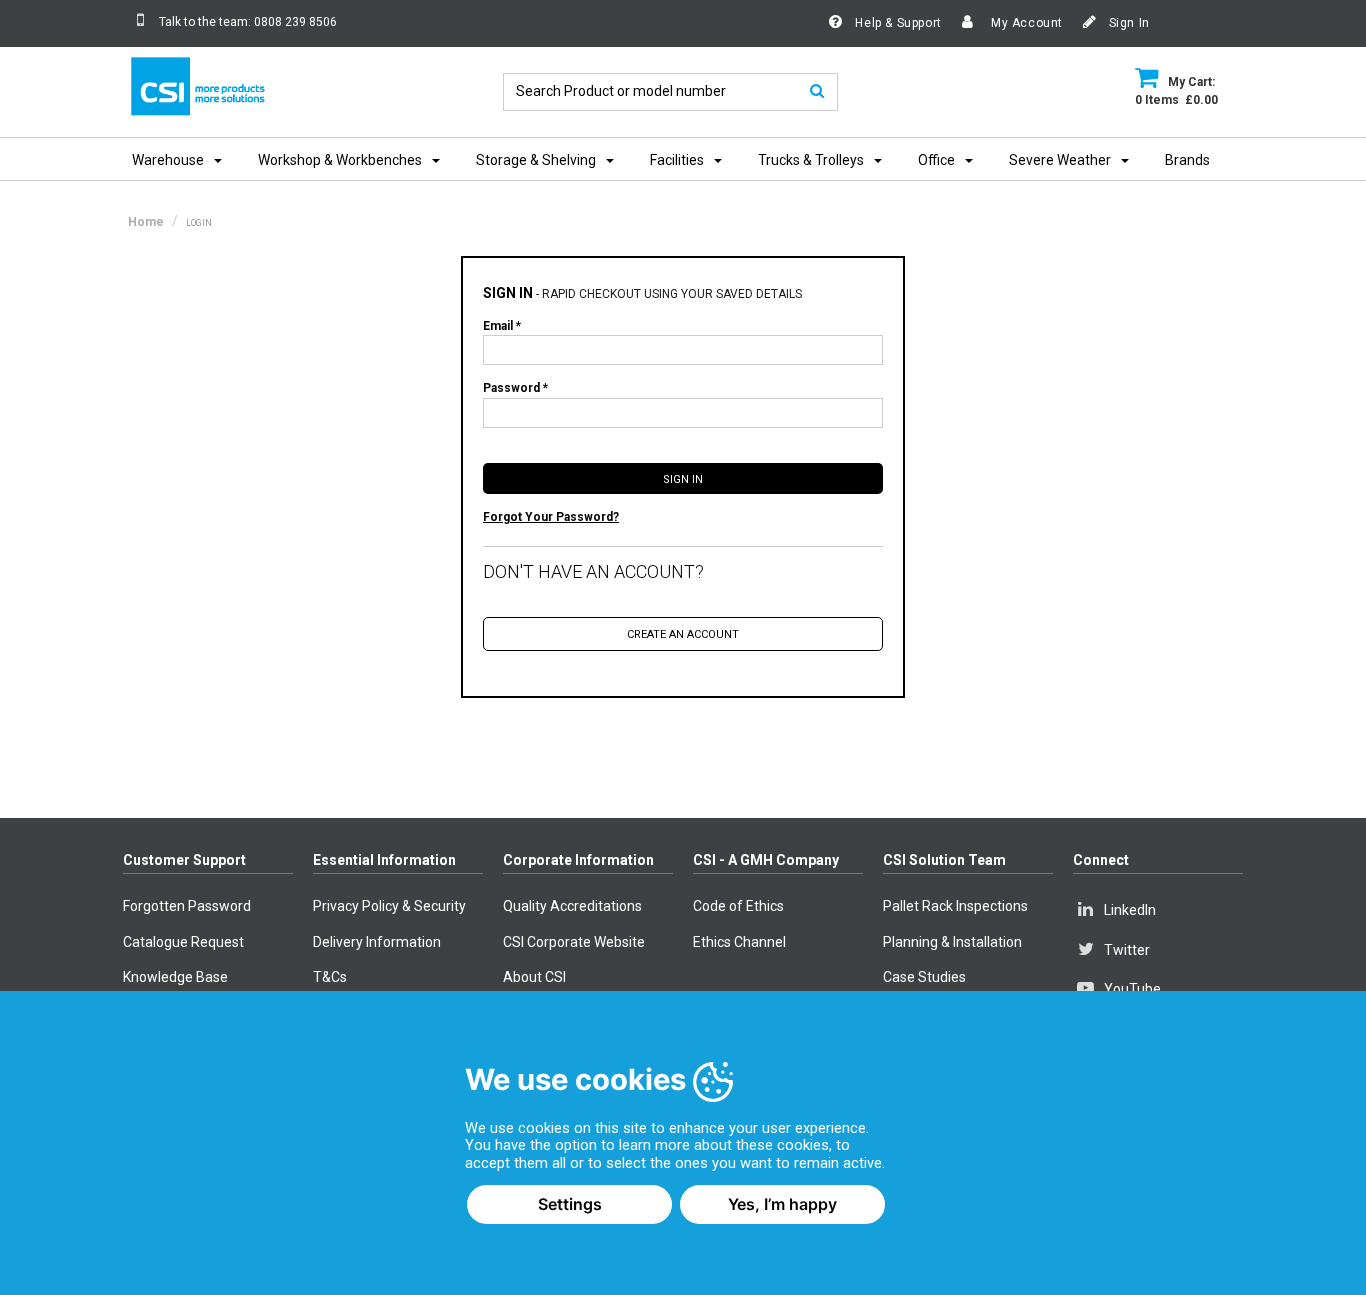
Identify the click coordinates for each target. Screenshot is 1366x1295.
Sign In (1127, 23)
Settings (570, 1204)
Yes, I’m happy (782, 1204)
